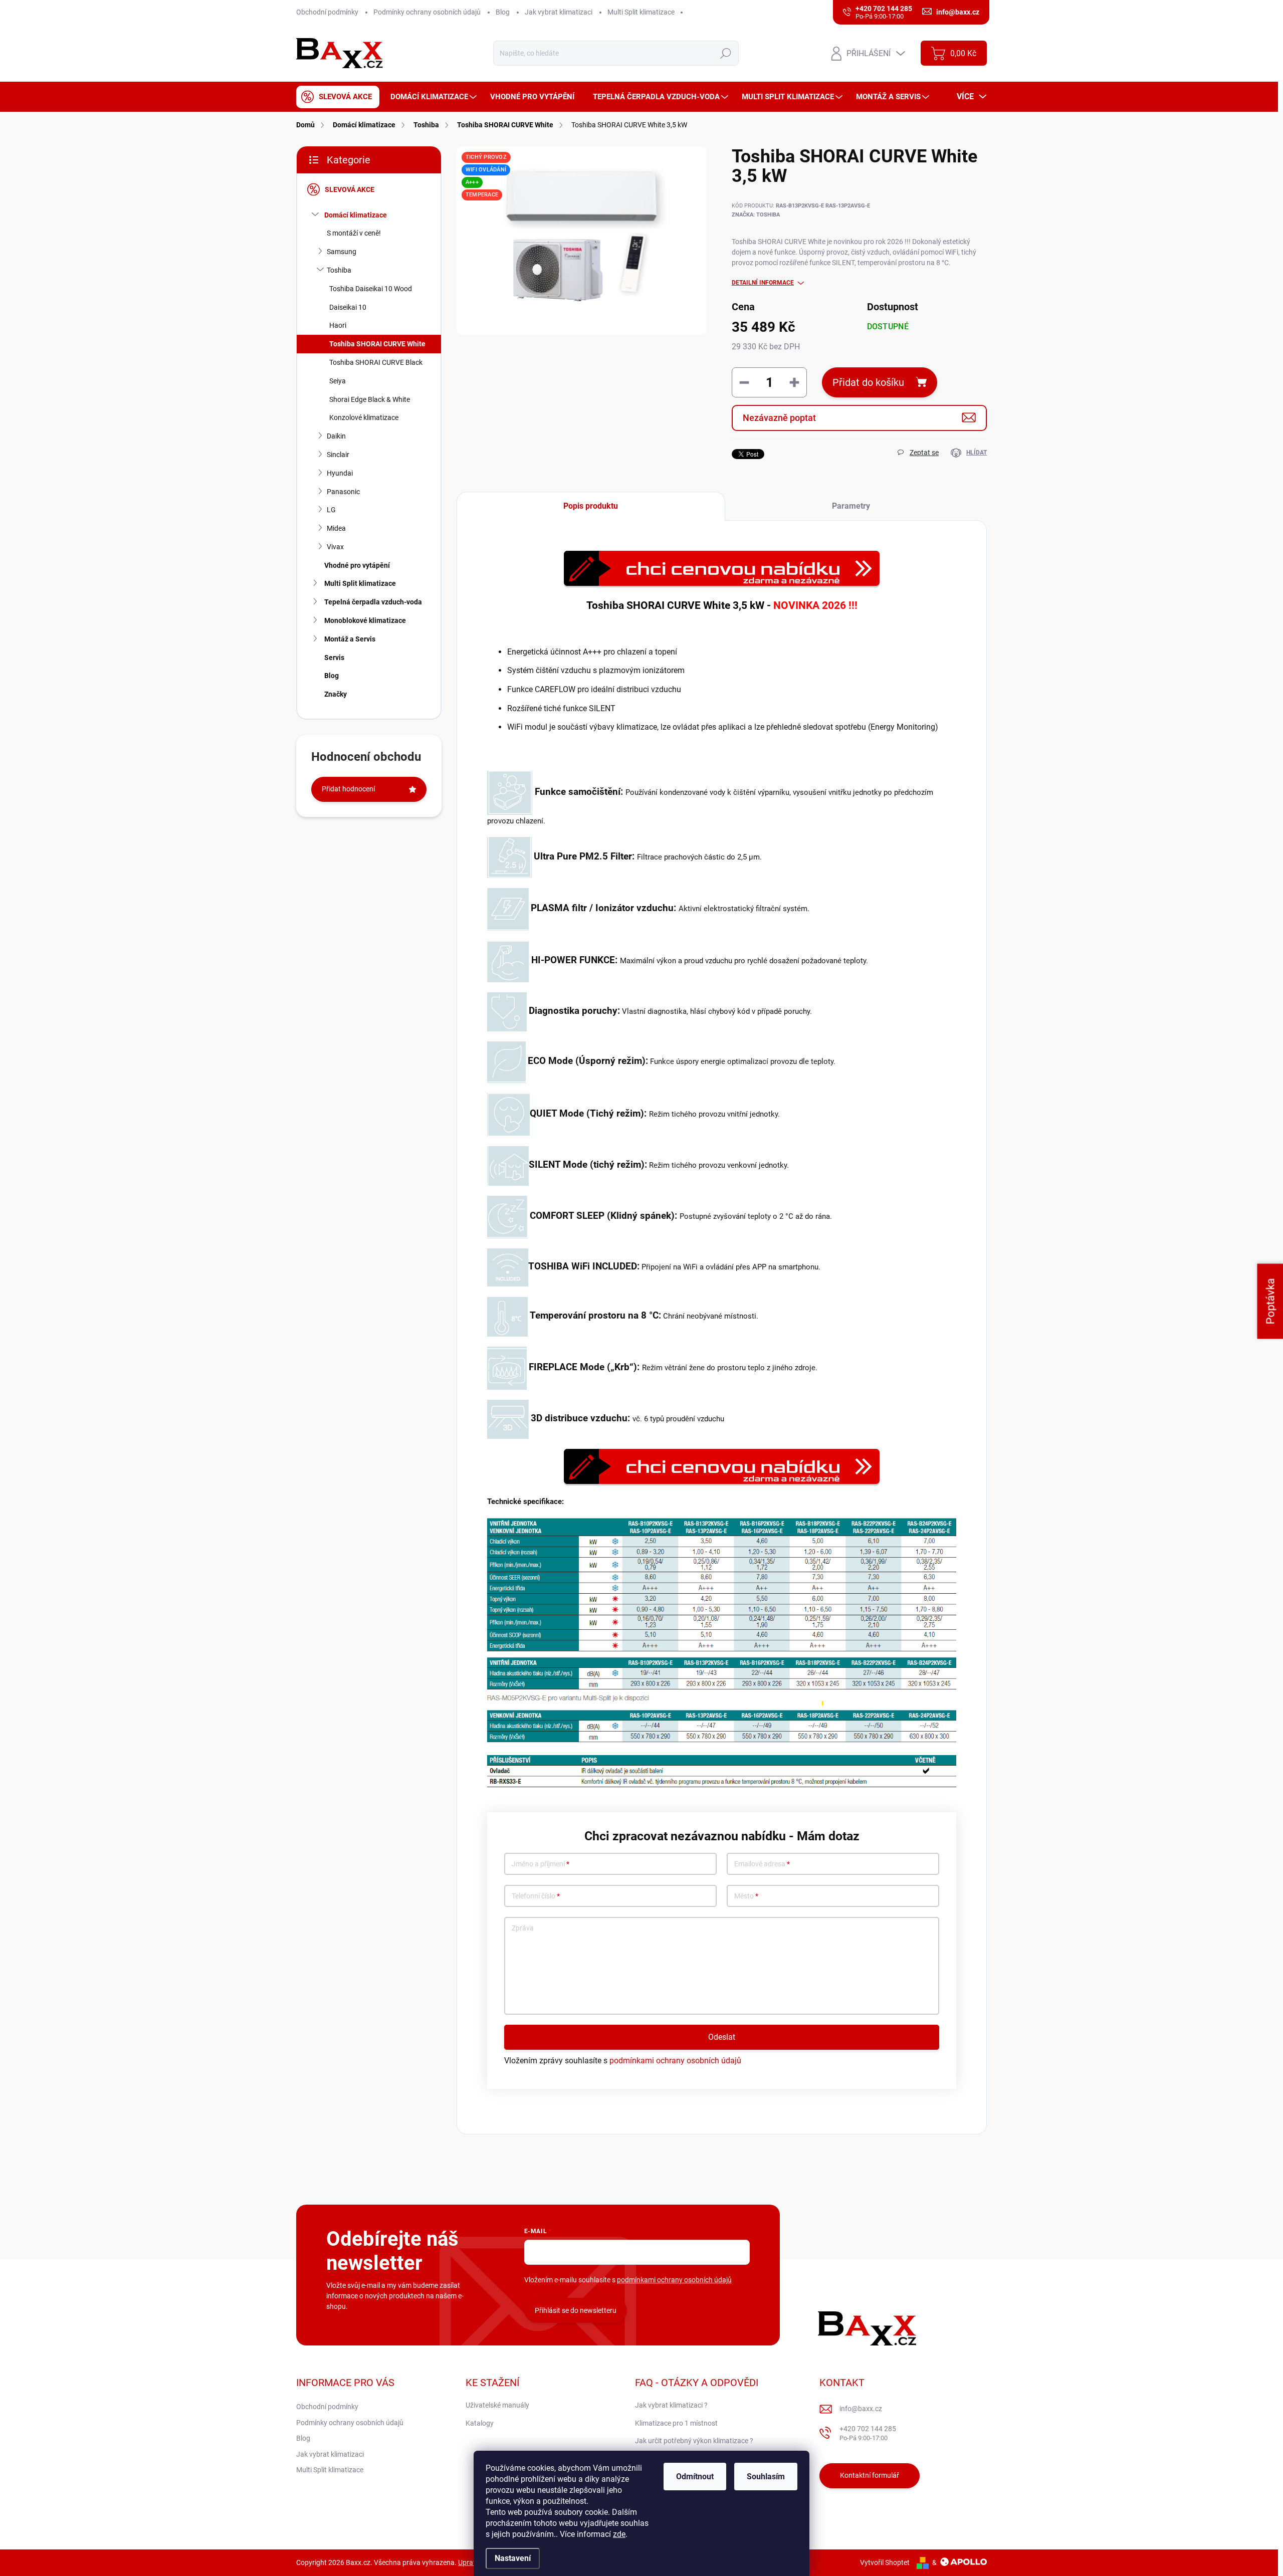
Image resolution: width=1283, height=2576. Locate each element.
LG (331, 510)
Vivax (335, 547)
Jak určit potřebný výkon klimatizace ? (694, 2441)
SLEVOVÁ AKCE (350, 189)
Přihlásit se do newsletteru (576, 2310)
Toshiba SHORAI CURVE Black (376, 362)
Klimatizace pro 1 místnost (676, 2423)
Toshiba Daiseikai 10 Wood (371, 289)
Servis (334, 658)
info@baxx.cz (861, 2409)
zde (619, 2534)
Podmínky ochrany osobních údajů (427, 12)
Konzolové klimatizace (364, 417)
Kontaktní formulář (870, 2475)
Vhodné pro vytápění (357, 565)
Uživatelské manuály (497, 2405)
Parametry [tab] (851, 506)
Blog (503, 12)
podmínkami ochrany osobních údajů (675, 2061)
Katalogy (480, 2423)
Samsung (342, 252)
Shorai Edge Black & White (370, 399)
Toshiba (339, 270)
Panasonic (343, 492)
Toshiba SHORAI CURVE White (377, 344)
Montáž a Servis (350, 639)
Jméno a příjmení (541, 1864)
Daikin (336, 436)
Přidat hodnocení (348, 789)
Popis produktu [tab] (591, 506)
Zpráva (523, 1928)
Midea (336, 528)
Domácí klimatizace (356, 215)
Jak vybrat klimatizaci (559, 12)
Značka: (756, 215)
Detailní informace (763, 283)
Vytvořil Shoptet (885, 2562)
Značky (336, 694)
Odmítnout (695, 2477)
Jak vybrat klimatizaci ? (671, 2405)
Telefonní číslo (536, 1896)
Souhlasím (766, 2477)
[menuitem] (338, 97)
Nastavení (513, 2558)
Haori (338, 325)
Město (746, 1896)
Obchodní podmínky (327, 12)
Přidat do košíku (868, 382)
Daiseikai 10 (348, 307)
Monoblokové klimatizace (365, 620)
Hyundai (340, 473)
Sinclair (338, 455)
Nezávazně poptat (779, 418)
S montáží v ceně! (354, 233)
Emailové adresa (762, 1864)
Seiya (338, 381)
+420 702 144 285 (868, 2433)
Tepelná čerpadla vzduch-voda (373, 602)
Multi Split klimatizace (641, 12)
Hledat (726, 53)
